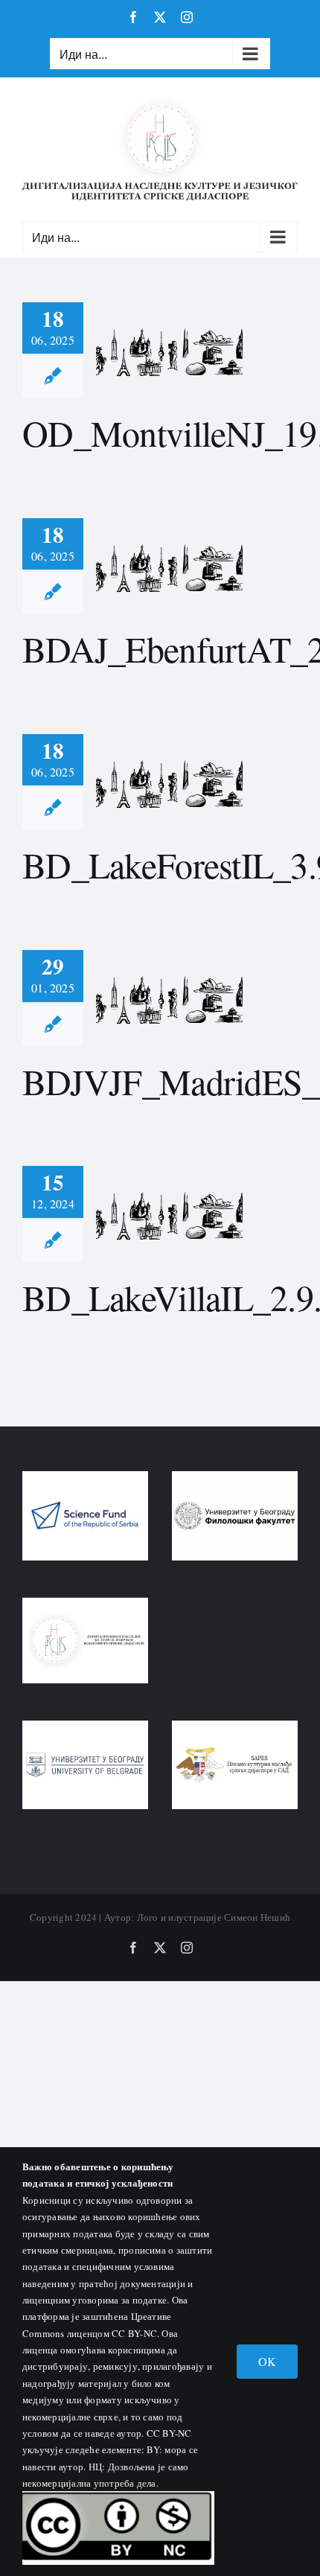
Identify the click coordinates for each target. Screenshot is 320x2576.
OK (267, 2361)
